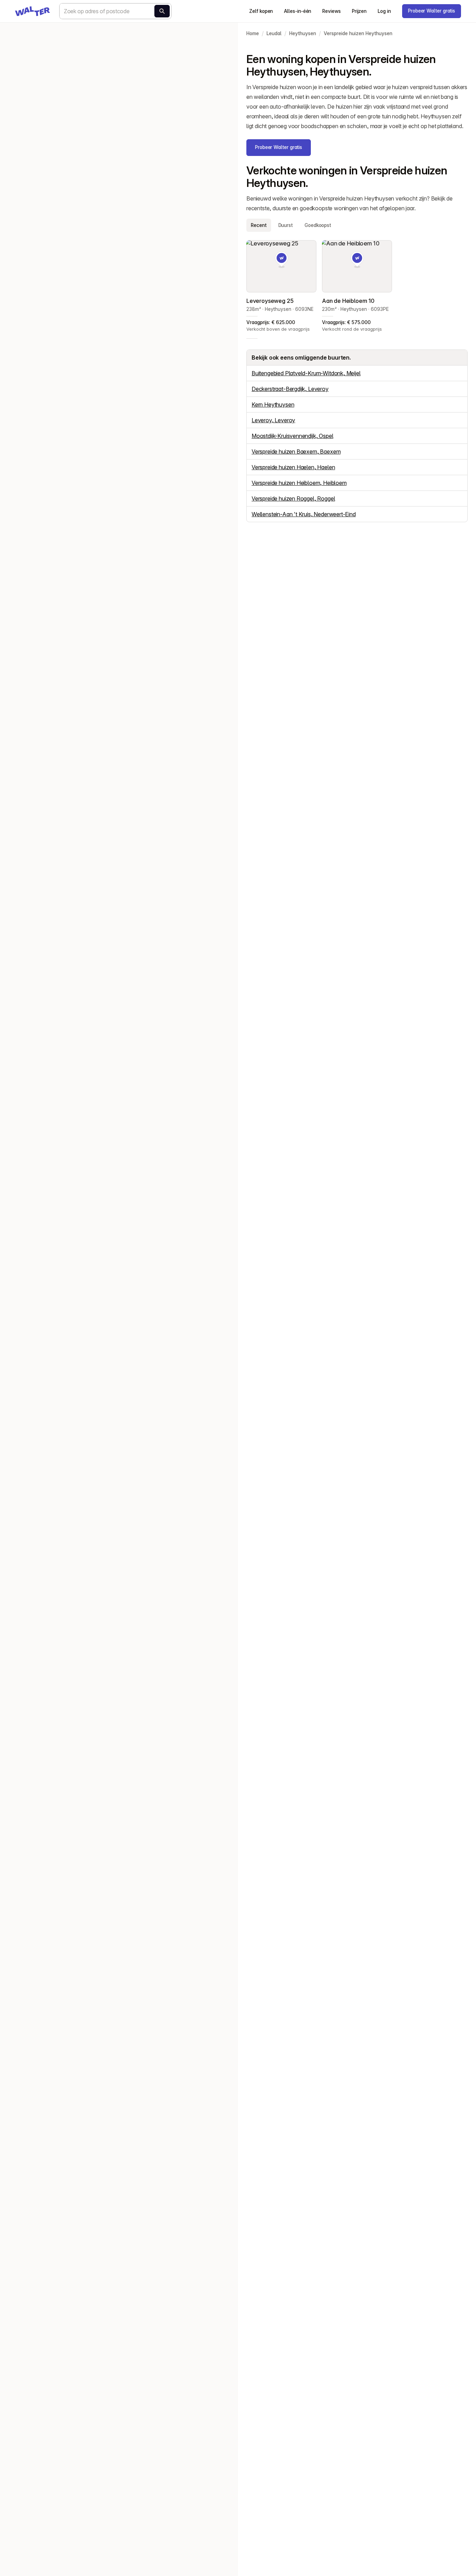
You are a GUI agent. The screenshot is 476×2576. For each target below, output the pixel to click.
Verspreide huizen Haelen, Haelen (293, 467)
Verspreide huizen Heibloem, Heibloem (299, 483)
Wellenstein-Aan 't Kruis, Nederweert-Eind (304, 514)
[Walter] (32, 11)
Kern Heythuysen (273, 405)
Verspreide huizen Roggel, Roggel (293, 498)
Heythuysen (303, 33)
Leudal (274, 33)
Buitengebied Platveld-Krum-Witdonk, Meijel (306, 373)
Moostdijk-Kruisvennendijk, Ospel (292, 436)
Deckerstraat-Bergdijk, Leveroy (290, 389)
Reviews (331, 11)
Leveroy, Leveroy (273, 420)
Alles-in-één (298, 11)
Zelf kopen (261, 11)
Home (253, 33)
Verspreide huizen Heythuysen (358, 33)
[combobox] (115, 11)
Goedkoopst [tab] (318, 225)
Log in (384, 11)
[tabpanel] (357, 287)
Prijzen (359, 11)
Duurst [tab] (286, 225)
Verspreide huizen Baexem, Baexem (296, 451)
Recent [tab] (259, 225)
